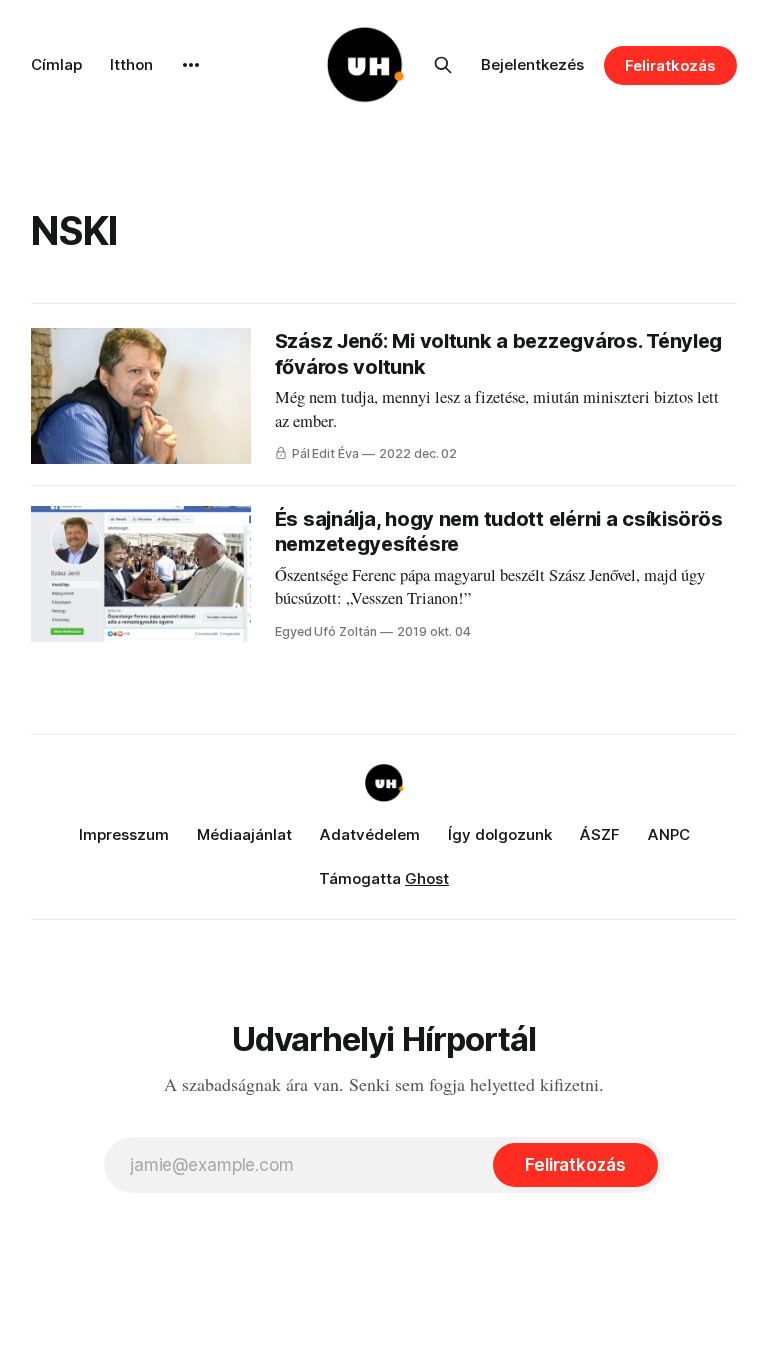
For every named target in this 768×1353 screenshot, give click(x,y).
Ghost (427, 878)
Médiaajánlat (244, 834)
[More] (191, 65)
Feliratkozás (670, 65)
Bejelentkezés (532, 64)
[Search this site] (443, 65)
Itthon (131, 64)
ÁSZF (600, 834)
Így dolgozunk (500, 834)
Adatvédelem (370, 834)
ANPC (669, 834)
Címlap (56, 64)
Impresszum (124, 834)
